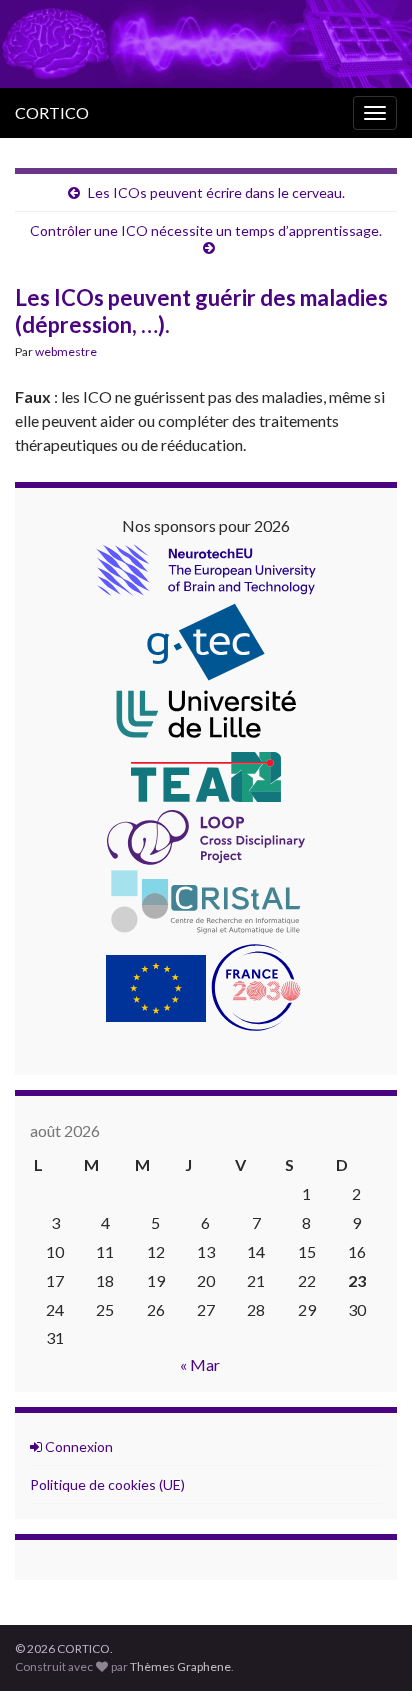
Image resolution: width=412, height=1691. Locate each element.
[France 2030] (256, 985)
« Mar (200, 1364)
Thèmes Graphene (180, 1666)
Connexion (77, 1446)
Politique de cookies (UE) (107, 1484)
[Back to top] (367, 1646)
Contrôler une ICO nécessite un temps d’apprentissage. (206, 230)
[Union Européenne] (156, 985)
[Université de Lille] (206, 713)
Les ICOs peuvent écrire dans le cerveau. (216, 192)
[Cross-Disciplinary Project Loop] (206, 834)
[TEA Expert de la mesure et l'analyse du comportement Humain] (206, 774)
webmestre (66, 351)
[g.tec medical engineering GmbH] (206, 639)
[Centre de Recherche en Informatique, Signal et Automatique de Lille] (206, 899)
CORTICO (52, 112)
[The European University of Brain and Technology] (206, 567)
